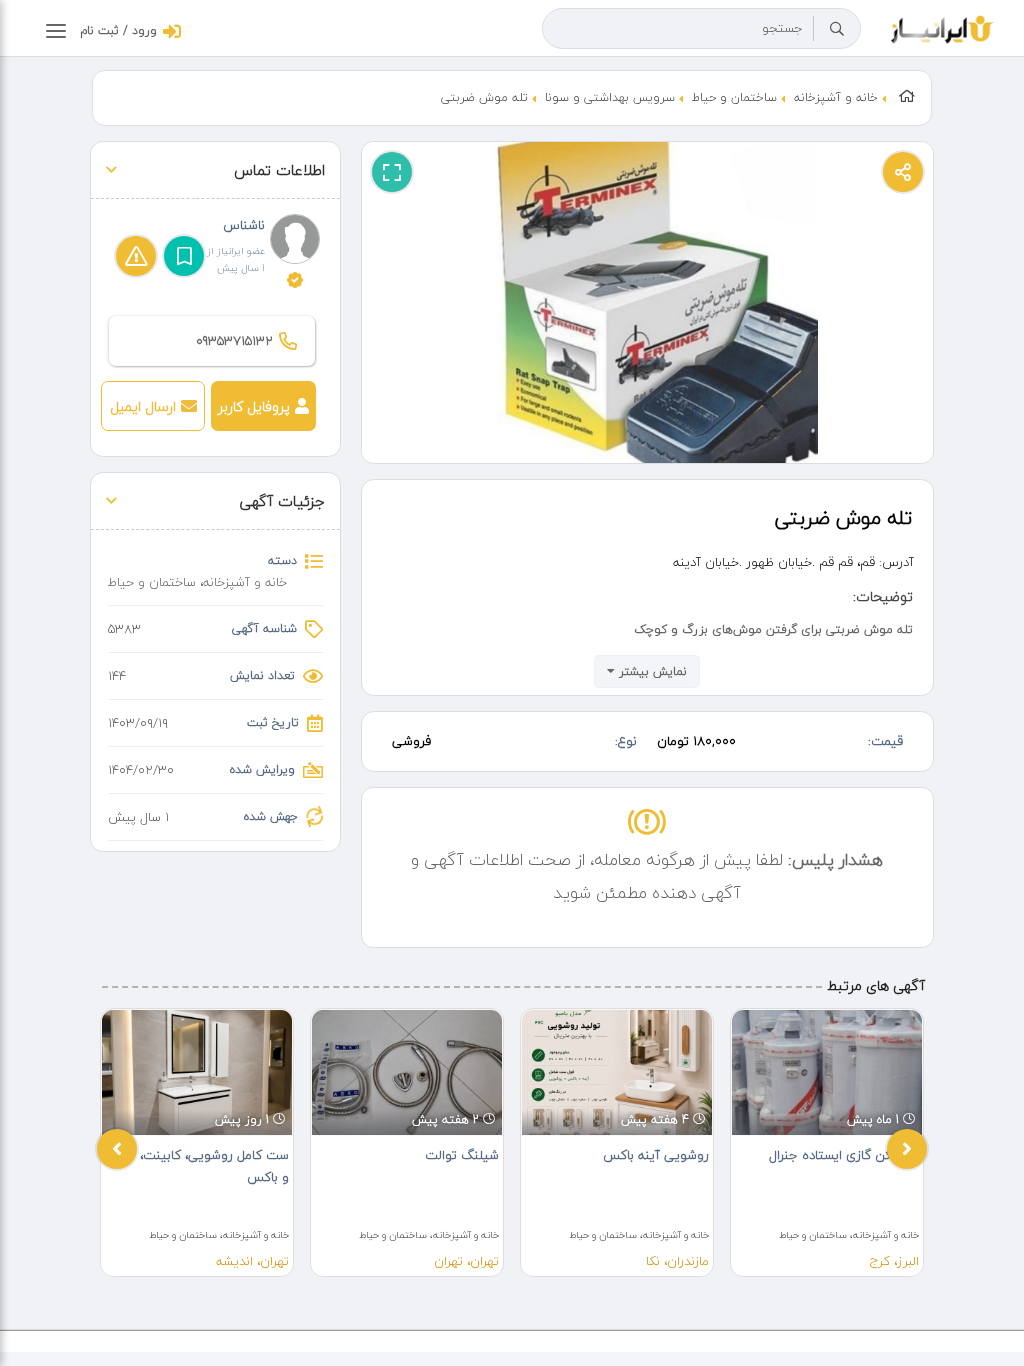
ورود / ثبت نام (118, 30)
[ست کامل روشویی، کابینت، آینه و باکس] (197, 1072)
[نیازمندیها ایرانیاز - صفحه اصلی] (942, 27)
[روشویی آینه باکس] (617, 1072)
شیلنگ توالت (462, 1155)
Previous (117, 1149)
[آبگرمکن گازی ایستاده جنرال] (827, 1072)
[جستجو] (837, 29)
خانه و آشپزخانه (836, 97)
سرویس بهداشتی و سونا (610, 97)
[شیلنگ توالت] (407, 1072)
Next (907, 1149)
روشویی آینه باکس (656, 1155)
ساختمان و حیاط (734, 97)
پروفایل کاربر (254, 406)
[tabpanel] (197, 1142)
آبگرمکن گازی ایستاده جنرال (844, 1155)
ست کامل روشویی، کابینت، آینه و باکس (201, 1166)
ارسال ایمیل (143, 406)
